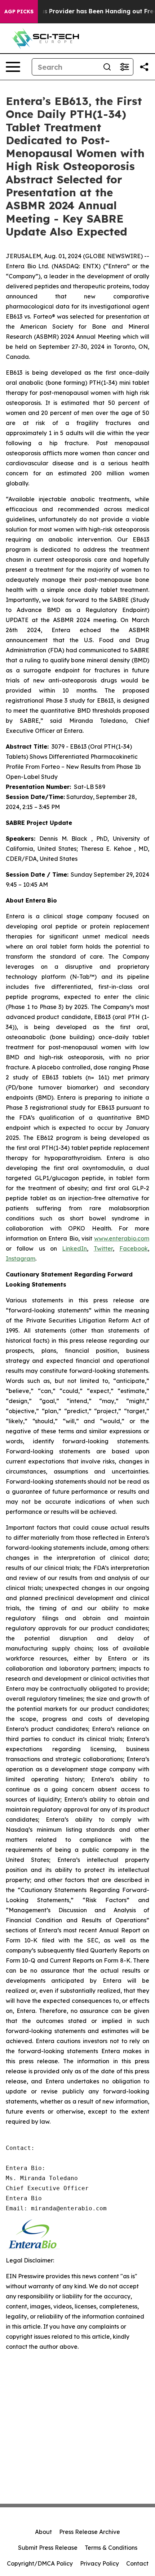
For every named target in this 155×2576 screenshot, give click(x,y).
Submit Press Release (48, 2548)
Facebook (134, 1248)
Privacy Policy (99, 2563)
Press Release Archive (90, 2532)
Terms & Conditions (111, 2548)
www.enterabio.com (122, 1238)
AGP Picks (19, 12)
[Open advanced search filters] (124, 67)
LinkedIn (74, 1248)
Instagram (21, 1259)
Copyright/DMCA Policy (40, 2563)
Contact (137, 2563)
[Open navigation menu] (13, 67)
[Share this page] (144, 67)
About (43, 2532)
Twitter (103, 1248)
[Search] (107, 67)
